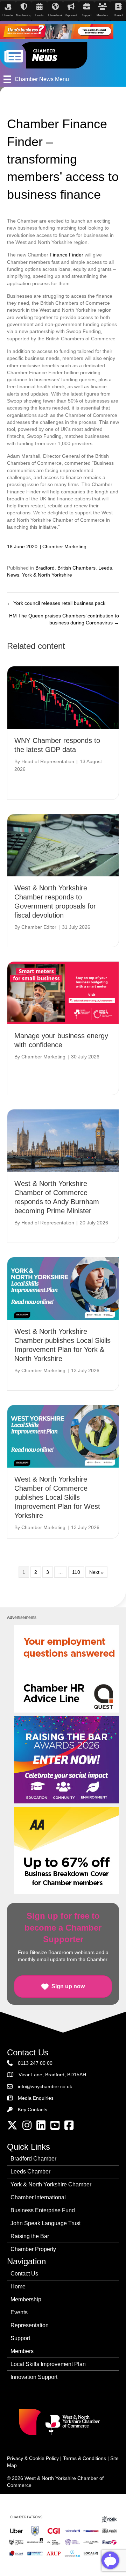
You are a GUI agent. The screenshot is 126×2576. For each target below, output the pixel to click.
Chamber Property (33, 2249)
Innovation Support (34, 2377)
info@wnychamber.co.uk (45, 2086)
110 (76, 1572)
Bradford (45, 568)
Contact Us (24, 2274)
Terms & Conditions (85, 2458)
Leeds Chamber (30, 2172)
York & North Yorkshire (47, 575)
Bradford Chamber (33, 2159)
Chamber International (38, 2197)
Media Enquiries (36, 2098)
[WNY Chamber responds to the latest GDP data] (63, 697)
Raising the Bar (30, 2236)
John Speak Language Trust (45, 2223)
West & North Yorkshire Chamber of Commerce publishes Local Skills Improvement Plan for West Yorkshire (57, 1497)
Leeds (105, 568)
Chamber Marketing (64, 547)
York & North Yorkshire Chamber (51, 2184)
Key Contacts (33, 2110)
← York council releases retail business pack (56, 603)
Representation (30, 2325)
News (13, 575)
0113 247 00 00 (35, 2063)
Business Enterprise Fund (43, 2210)
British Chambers (76, 568)
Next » (96, 1572)
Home (18, 2286)
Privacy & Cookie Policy (33, 2458)
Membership (26, 2299)
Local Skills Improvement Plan (48, 2364)
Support (20, 2338)
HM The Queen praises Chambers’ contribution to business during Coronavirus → (64, 619)
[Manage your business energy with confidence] (63, 993)
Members (22, 2351)
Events (19, 2312)
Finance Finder (66, 255)
